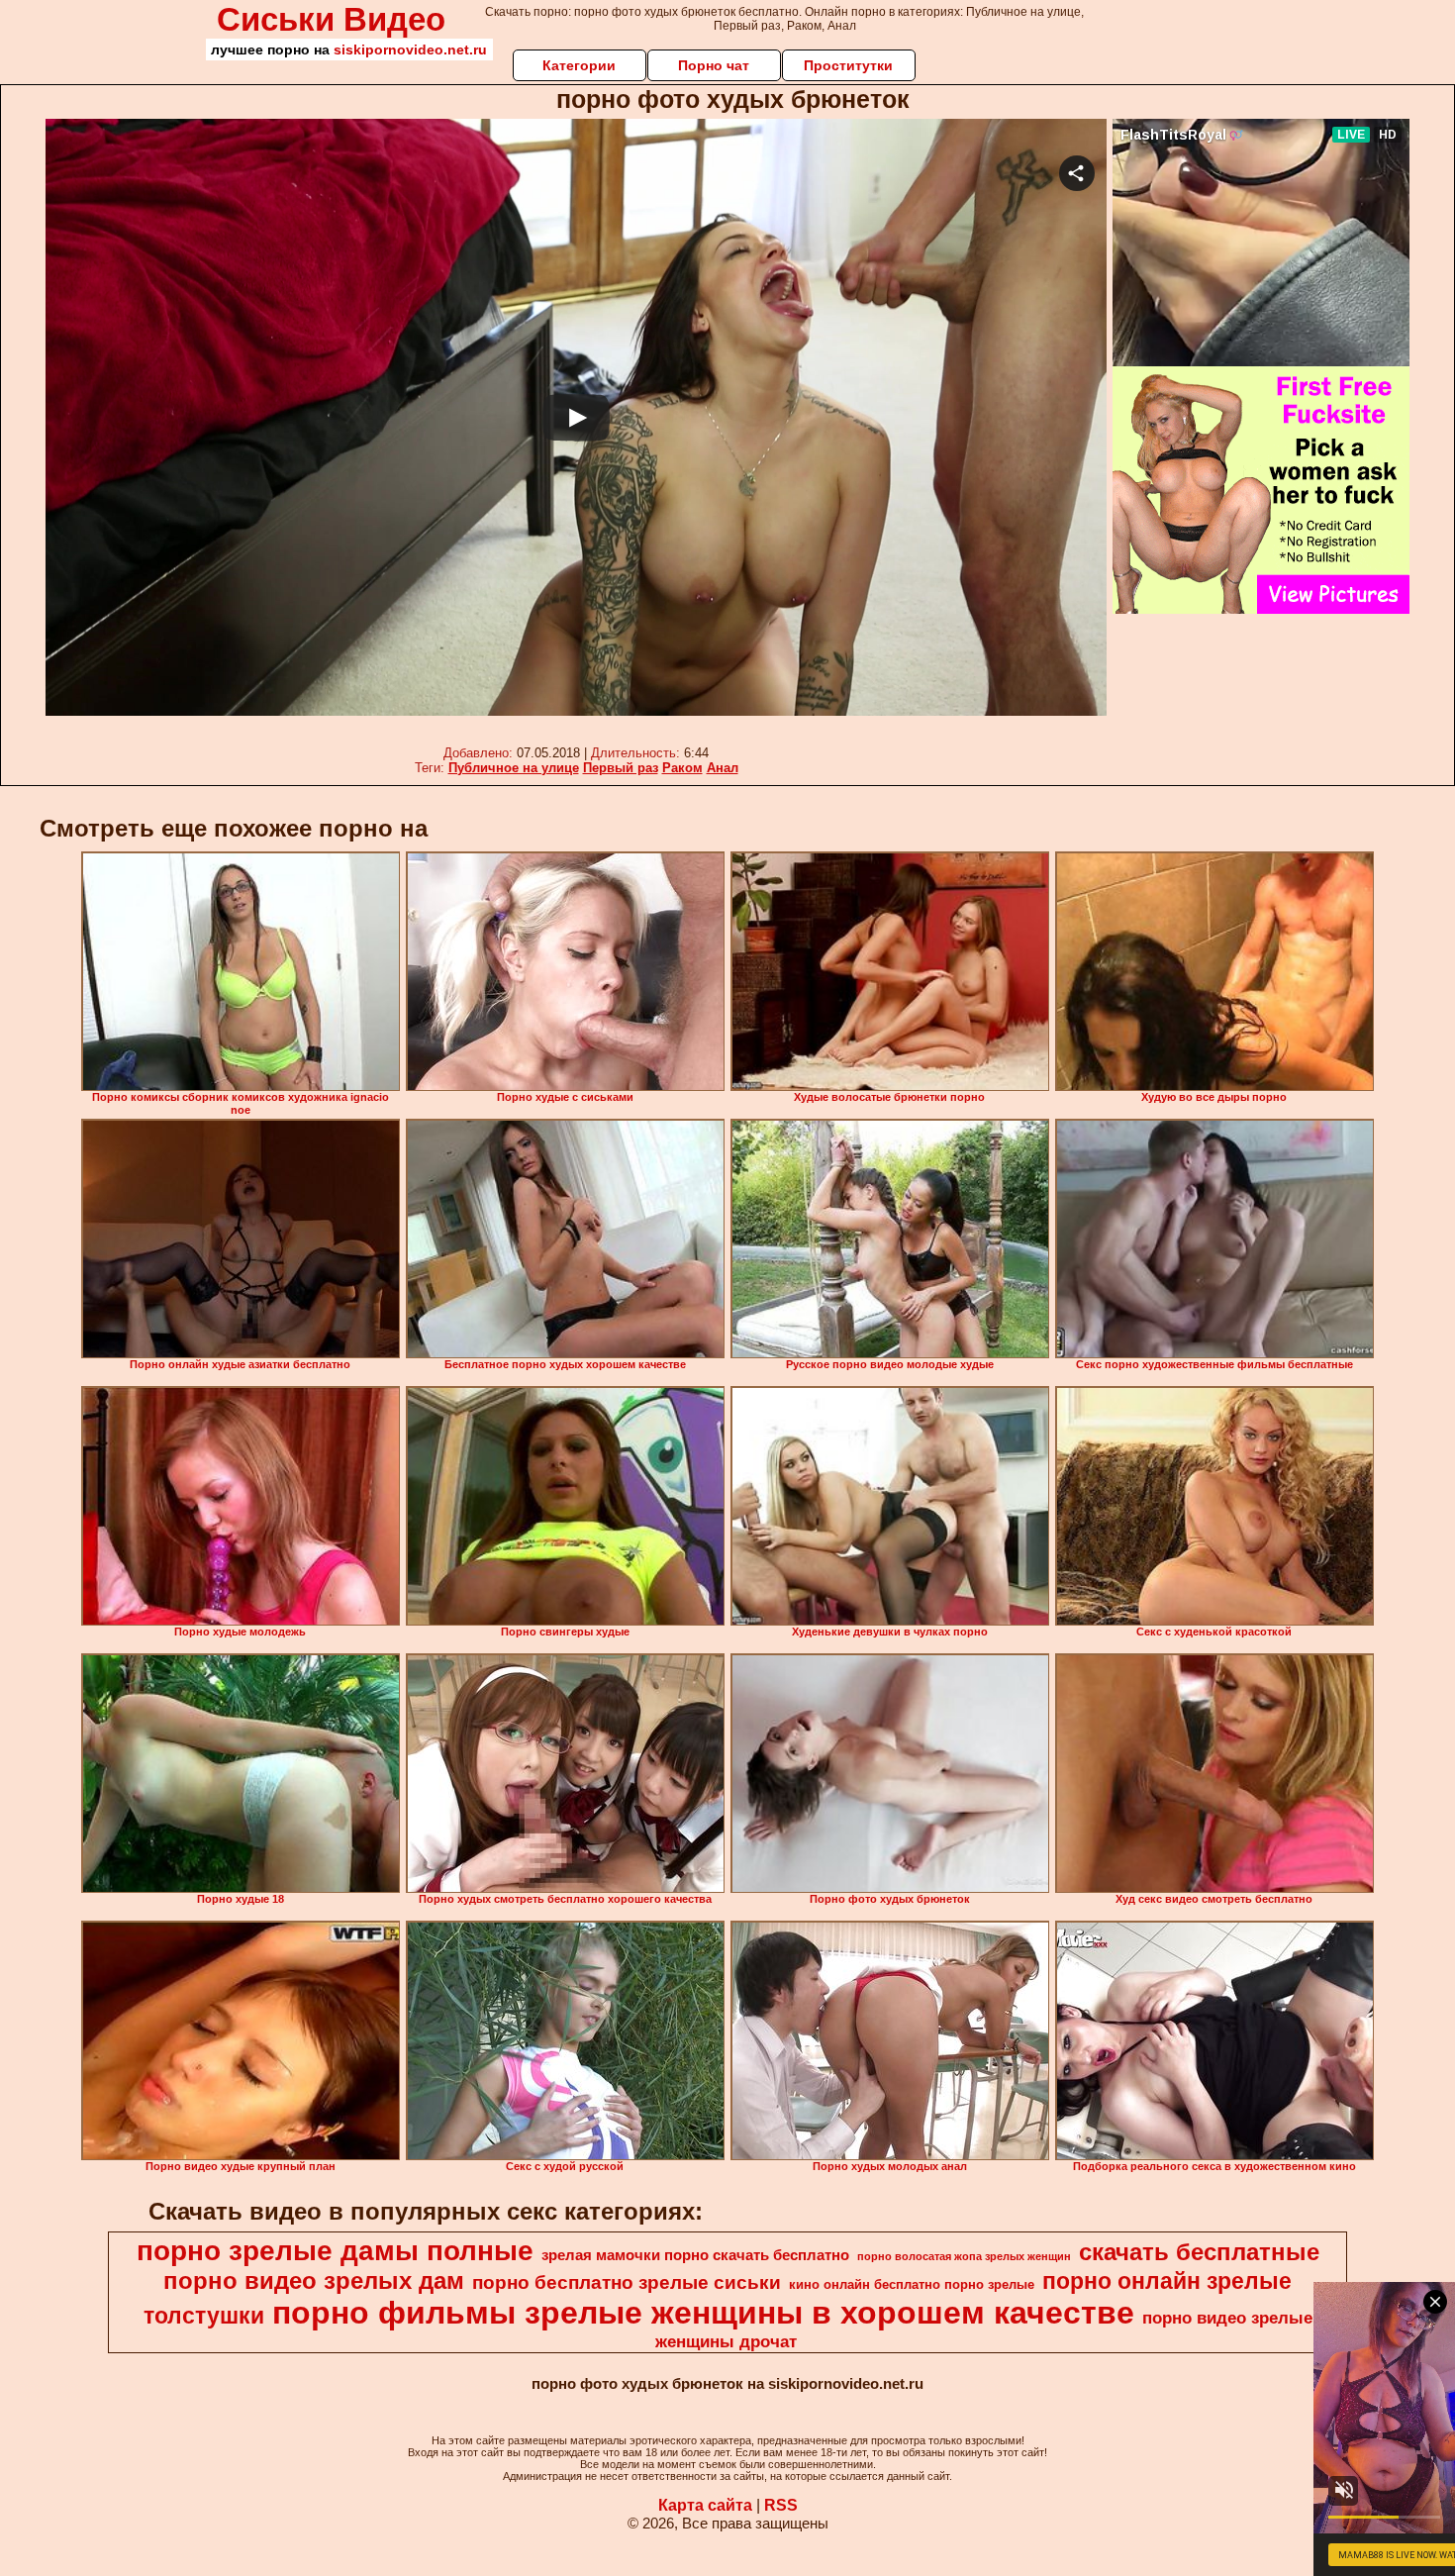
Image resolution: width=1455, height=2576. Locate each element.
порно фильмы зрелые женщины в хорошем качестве (703, 2313)
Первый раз (621, 768)
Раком (682, 768)
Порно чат (714, 65)
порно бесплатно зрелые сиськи (627, 2282)
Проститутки (848, 65)
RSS (781, 2505)
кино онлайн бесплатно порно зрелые (912, 2284)
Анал (723, 768)
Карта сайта (705, 2505)
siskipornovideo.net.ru (410, 50)
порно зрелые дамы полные (335, 2251)
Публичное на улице (514, 768)
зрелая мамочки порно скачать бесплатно (695, 2255)
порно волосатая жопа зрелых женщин (964, 2256)
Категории (579, 65)
